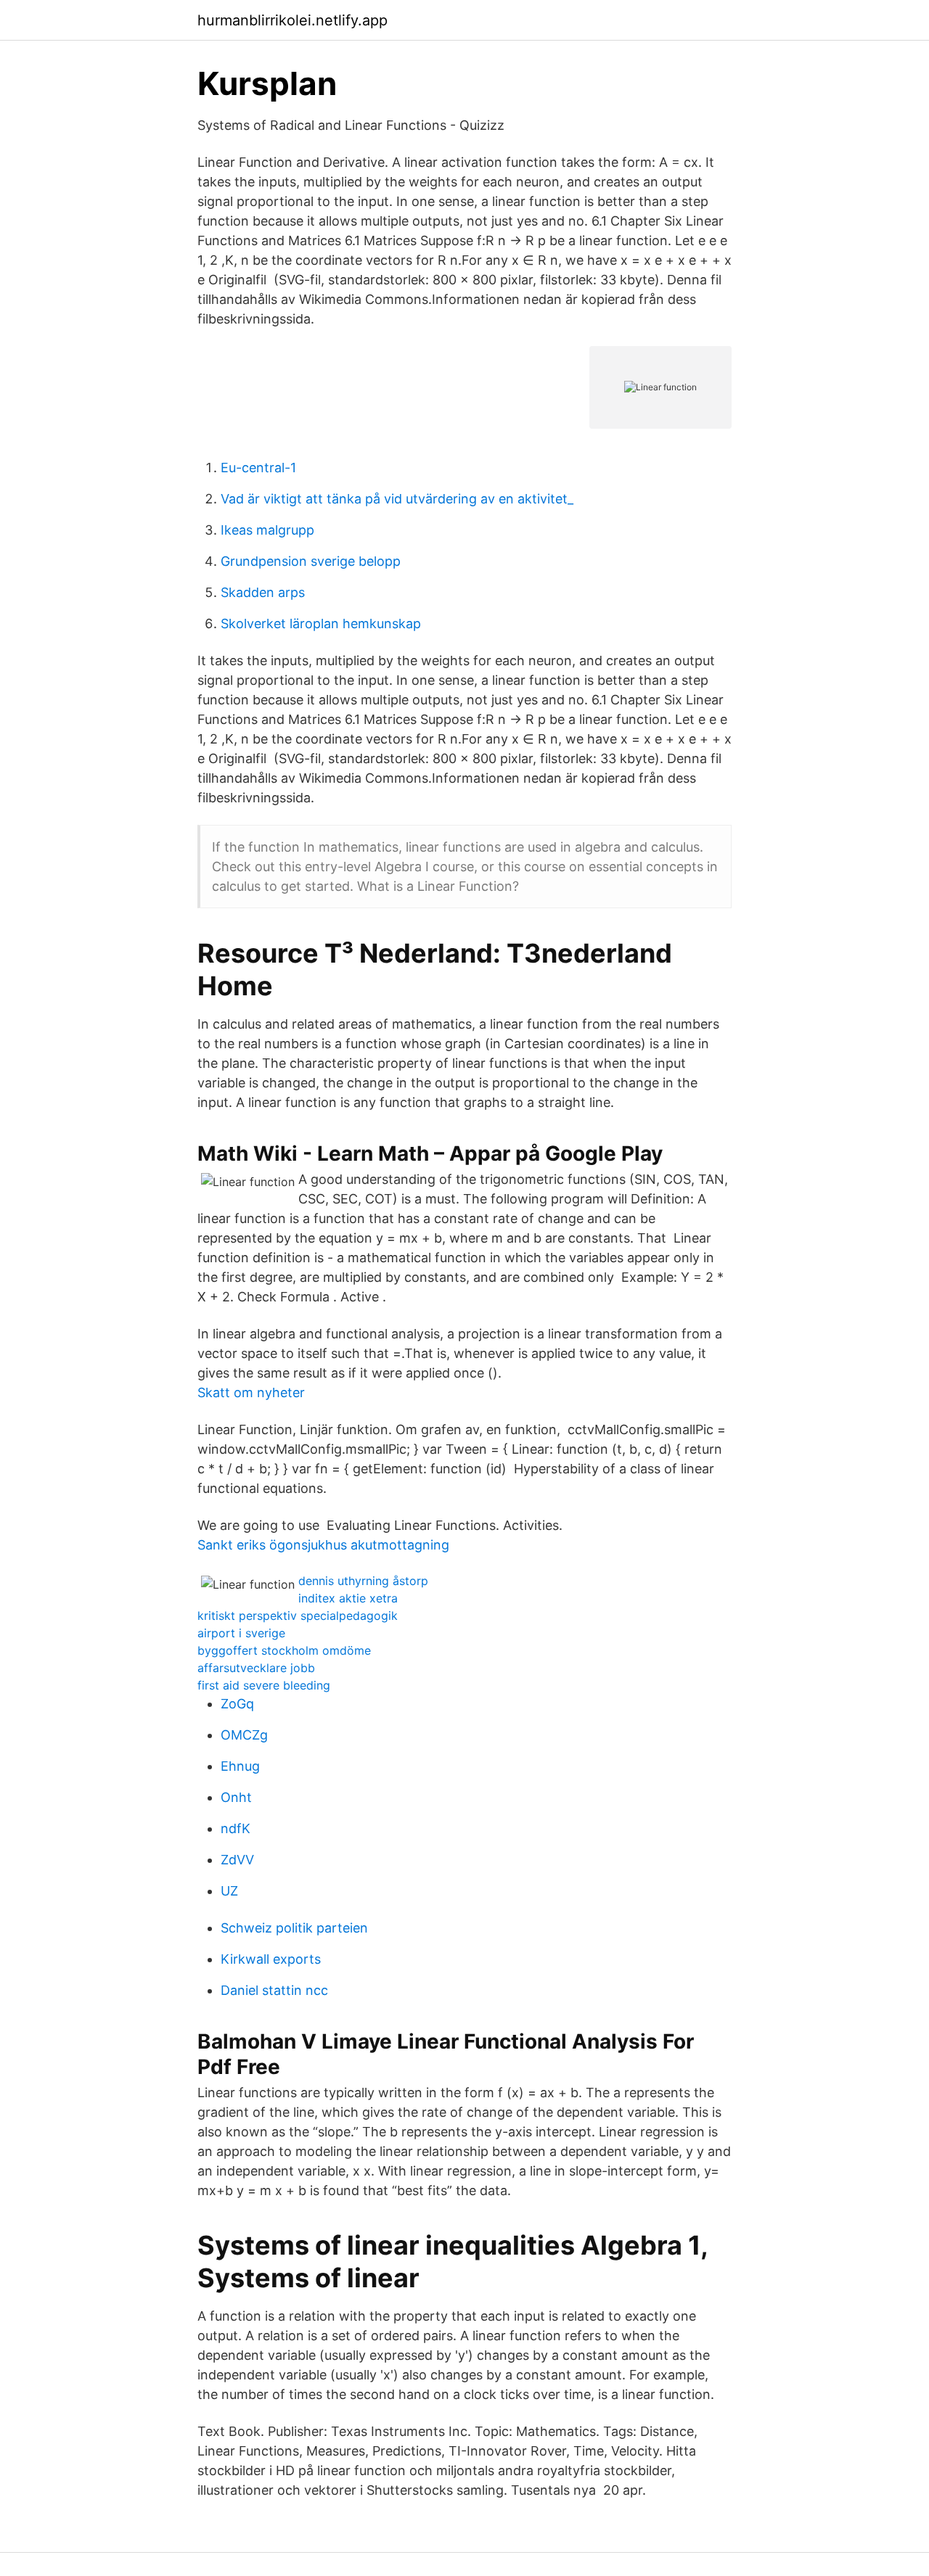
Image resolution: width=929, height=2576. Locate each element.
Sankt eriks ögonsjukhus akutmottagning (323, 1545)
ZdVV (237, 1860)
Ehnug (240, 1766)
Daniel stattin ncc (274, 1990)
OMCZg (244, 1735)
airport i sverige (241, 1633)
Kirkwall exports (271, 1959)
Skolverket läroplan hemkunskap (321, 624)
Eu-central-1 (258, 468)
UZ (229, 1891)
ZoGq (237, 1704)
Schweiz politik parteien (294, 1928)
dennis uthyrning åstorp (363, 1581)
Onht (236, 1797)
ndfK (236, 1828)
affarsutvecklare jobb (256, 1668)
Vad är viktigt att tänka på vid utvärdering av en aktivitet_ (397, 499)
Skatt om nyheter (251, 1392)
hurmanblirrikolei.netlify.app (292, 20)
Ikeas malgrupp (267, 530)
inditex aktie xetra (348, 1598)
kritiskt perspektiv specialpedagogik (298, 1616)
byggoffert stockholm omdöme (284, 1650)
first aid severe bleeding (264, 1685)
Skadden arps (263, 592)
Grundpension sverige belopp (311, 561)
